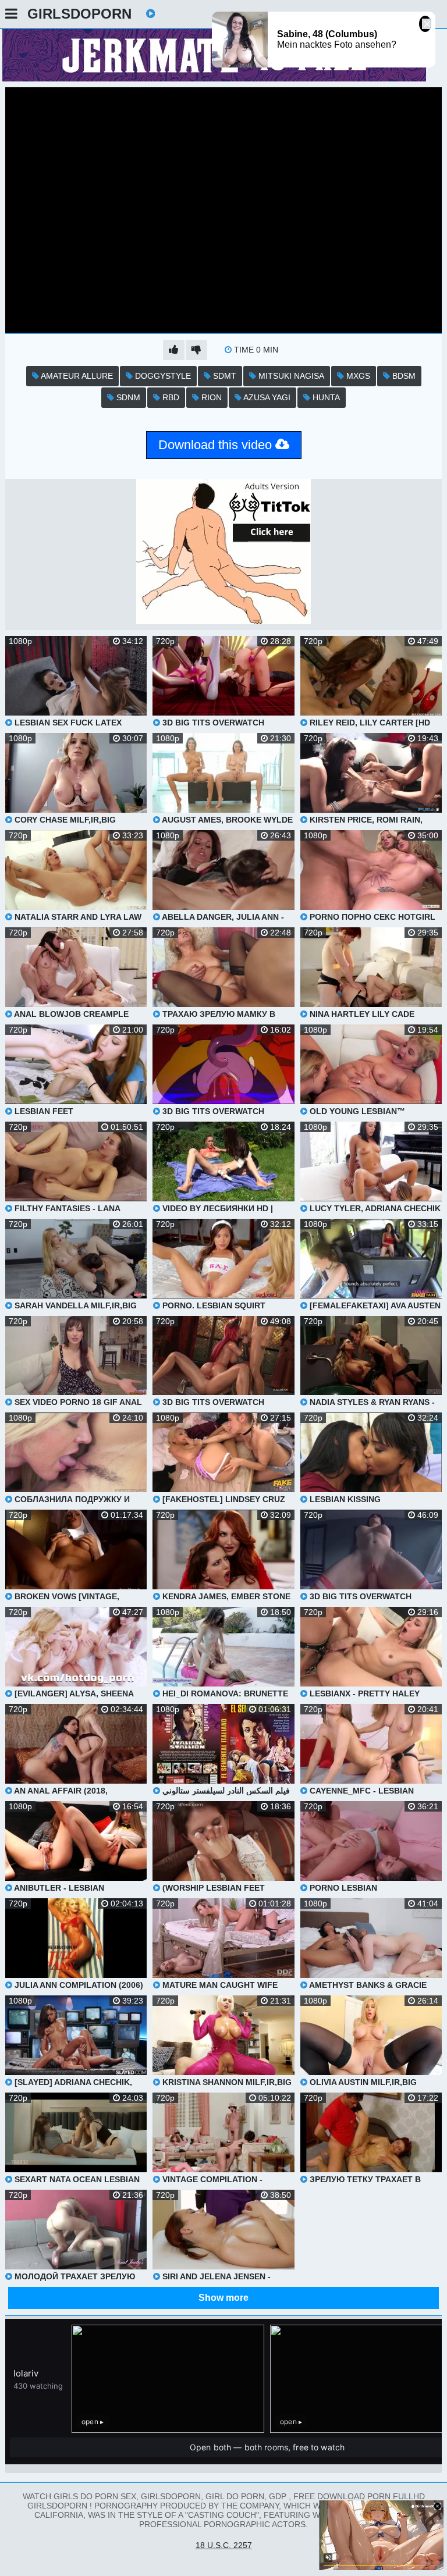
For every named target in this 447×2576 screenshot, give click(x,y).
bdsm (403, 376)
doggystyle (162, 376)
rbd (170, 397)
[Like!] (174, 350)
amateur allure (76, 376)
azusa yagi (266, 397)
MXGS (357, 376)
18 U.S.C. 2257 (224, 2545)
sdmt (223, 376)
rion (210, 397)
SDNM (127, 397)
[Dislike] (196, 350)
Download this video (217, 445)
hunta (325, 397)
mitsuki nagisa (290, 376)
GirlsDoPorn (79, 14)
